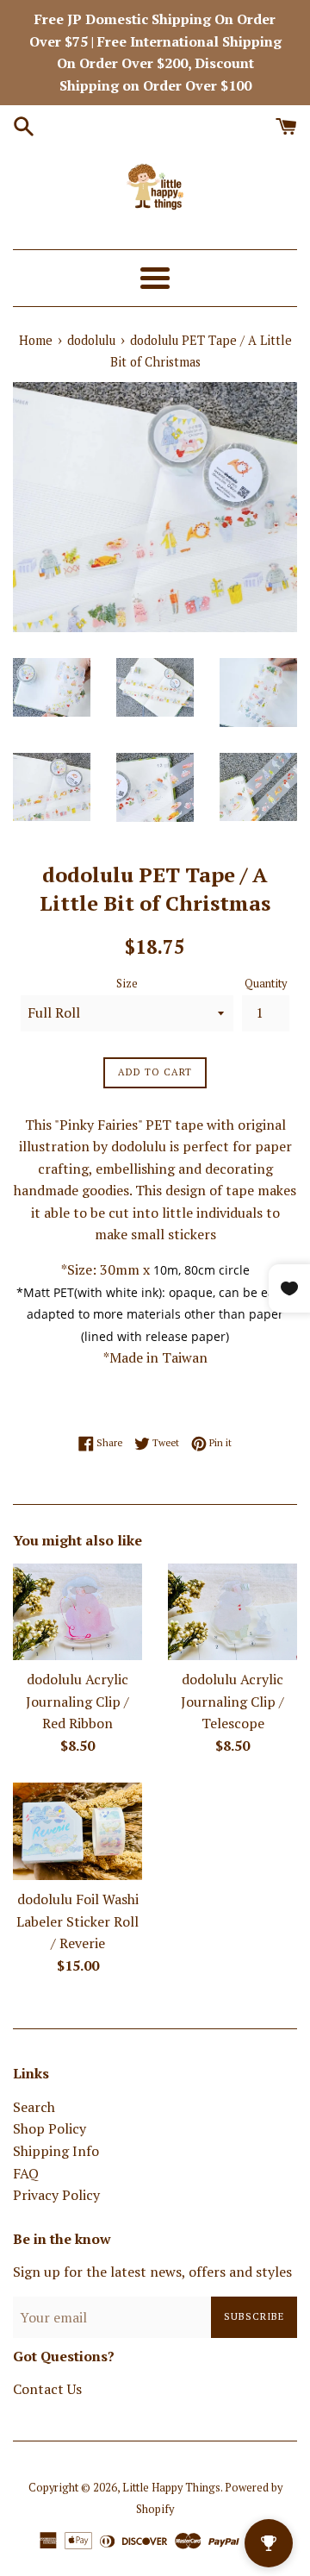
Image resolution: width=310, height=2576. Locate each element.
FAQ (26, 2173)
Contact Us (47, 2389)
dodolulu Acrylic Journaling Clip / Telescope (232, 1701)
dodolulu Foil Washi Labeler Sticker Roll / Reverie (77, 1921)
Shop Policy (50, 2128)
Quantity (266, 984)
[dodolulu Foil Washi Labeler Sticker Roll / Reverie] (77, 1831)
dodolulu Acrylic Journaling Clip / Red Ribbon (77, 1701)
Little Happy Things (171, 2488)
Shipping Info (56, 2151)
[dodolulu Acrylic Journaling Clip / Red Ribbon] (77, 1612)
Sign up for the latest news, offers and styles (152, 2272)
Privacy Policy (56, 2195)
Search (34, 2107)
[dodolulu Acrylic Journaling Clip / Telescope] (232, 1612)
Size (127, 984)
